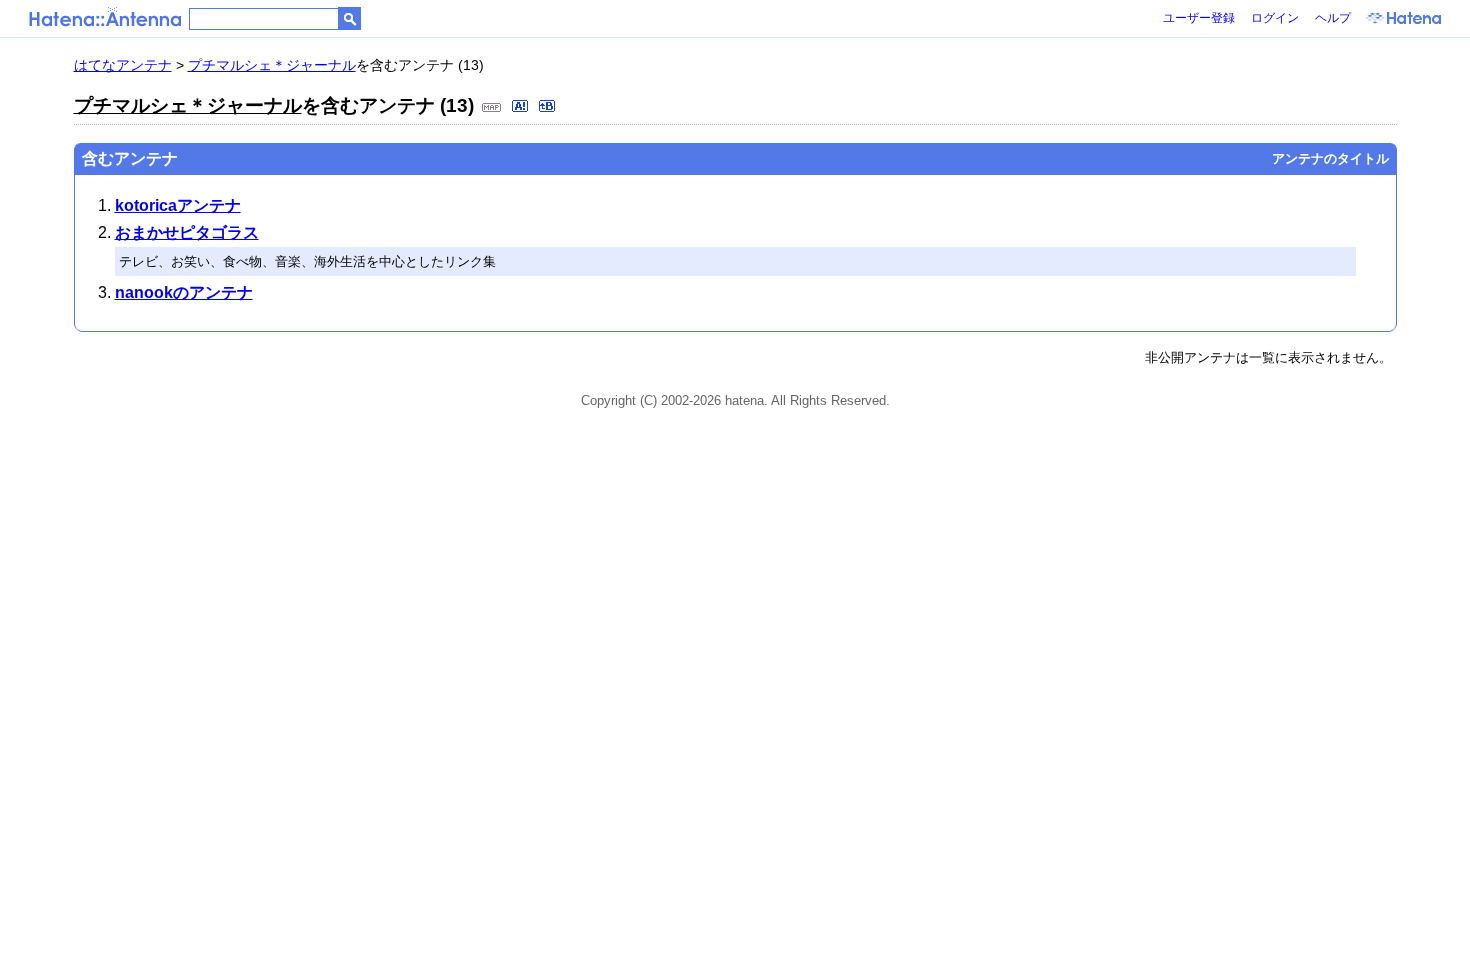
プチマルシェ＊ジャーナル (272, 65)
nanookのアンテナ (184, 292)
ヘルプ (1333, 18)
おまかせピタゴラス (187, 232)
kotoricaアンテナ (178, 205)
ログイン (1275, 18)
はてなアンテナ (123, 65)
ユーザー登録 (1199, 18)
